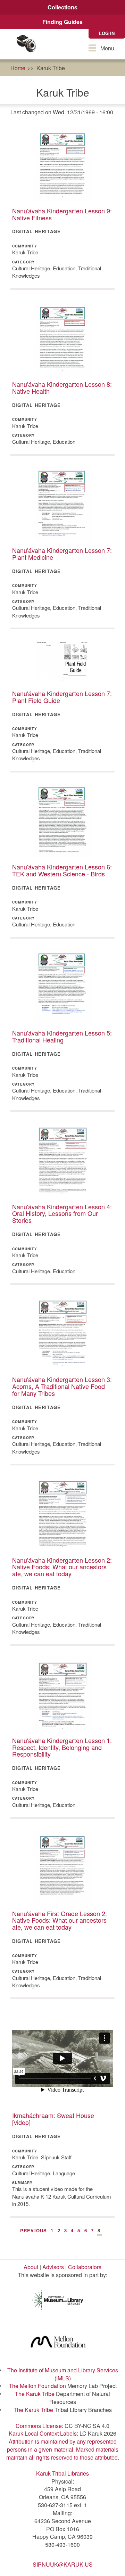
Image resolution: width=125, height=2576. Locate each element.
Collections (62, 7)
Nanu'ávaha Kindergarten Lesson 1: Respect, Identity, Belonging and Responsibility (62, 1747)
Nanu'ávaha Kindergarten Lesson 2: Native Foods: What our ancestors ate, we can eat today (62, 1567)
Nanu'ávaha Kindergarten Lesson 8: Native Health (62, 387)
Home (18, 68)
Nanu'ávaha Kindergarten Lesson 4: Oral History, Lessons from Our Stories (62, 1213)
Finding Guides (62, 22)
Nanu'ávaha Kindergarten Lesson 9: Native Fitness (62, 214)
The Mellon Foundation (37, 2386)
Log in (107, 33)
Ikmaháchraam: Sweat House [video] (53, 2119)
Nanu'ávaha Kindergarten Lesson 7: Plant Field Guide (62, 697)
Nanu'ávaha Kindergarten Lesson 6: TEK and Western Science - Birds (62, 870)
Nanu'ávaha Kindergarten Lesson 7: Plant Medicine (62, 554)
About (31, 2267)
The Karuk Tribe (35, 2394)
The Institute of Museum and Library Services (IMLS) (63, 2374)
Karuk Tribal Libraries (62, 2473)
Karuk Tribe (51, 68)
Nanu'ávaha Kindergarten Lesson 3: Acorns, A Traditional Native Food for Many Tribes (62, 1386)
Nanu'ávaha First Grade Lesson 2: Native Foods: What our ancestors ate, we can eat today (60, 1920)
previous (34, 2230)
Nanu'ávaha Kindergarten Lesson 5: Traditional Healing (62, 1036)
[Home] (26, 44)
